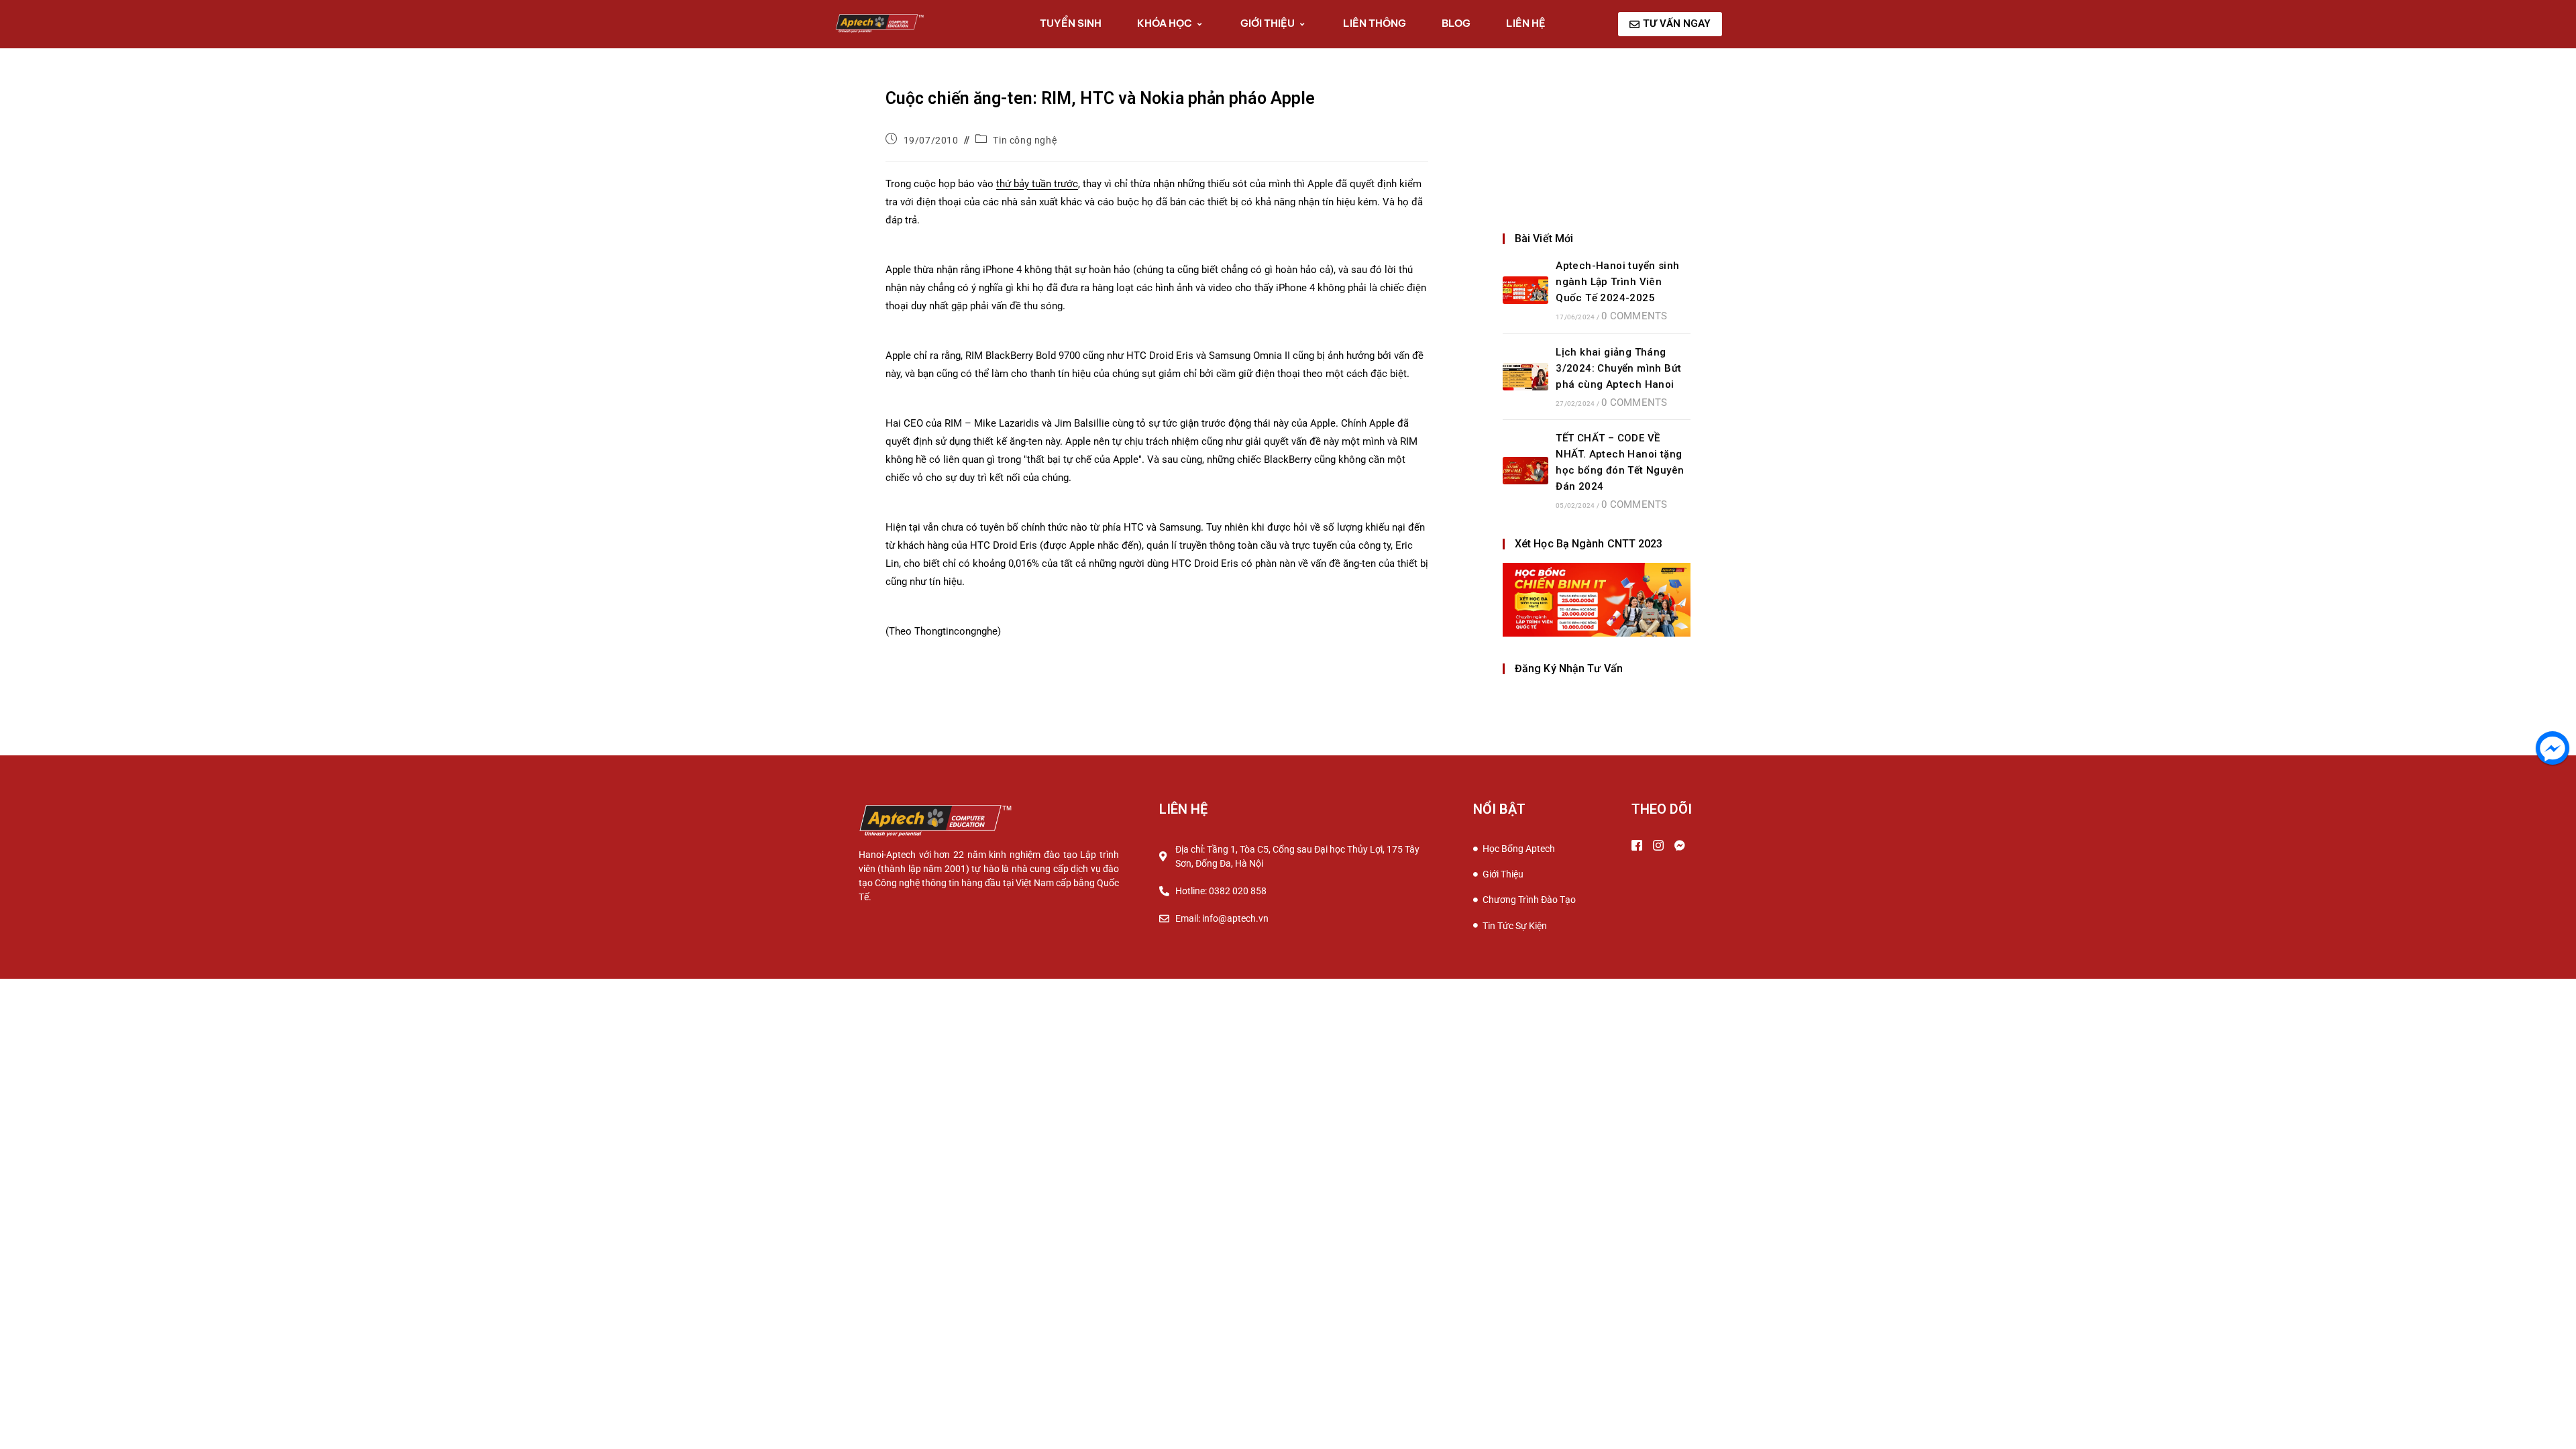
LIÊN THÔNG (1375, 23)
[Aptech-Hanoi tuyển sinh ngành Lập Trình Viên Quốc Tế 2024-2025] (1525, 290)
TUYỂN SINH (1071, 23)
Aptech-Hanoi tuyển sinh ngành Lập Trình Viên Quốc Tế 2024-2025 (1617, 282)
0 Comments (1634, 316)
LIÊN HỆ (1526, 23)
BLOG (1456, 23)
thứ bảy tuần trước (1037, 184)
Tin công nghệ (1025, 140)
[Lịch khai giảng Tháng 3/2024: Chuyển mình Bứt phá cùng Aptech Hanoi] (1525, 377)
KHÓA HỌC (1165, 23)
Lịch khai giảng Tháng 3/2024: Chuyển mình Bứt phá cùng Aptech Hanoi (1618, 368)
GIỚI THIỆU (1268, 23)
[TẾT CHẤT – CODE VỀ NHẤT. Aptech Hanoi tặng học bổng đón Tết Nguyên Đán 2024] (1525, 471)
